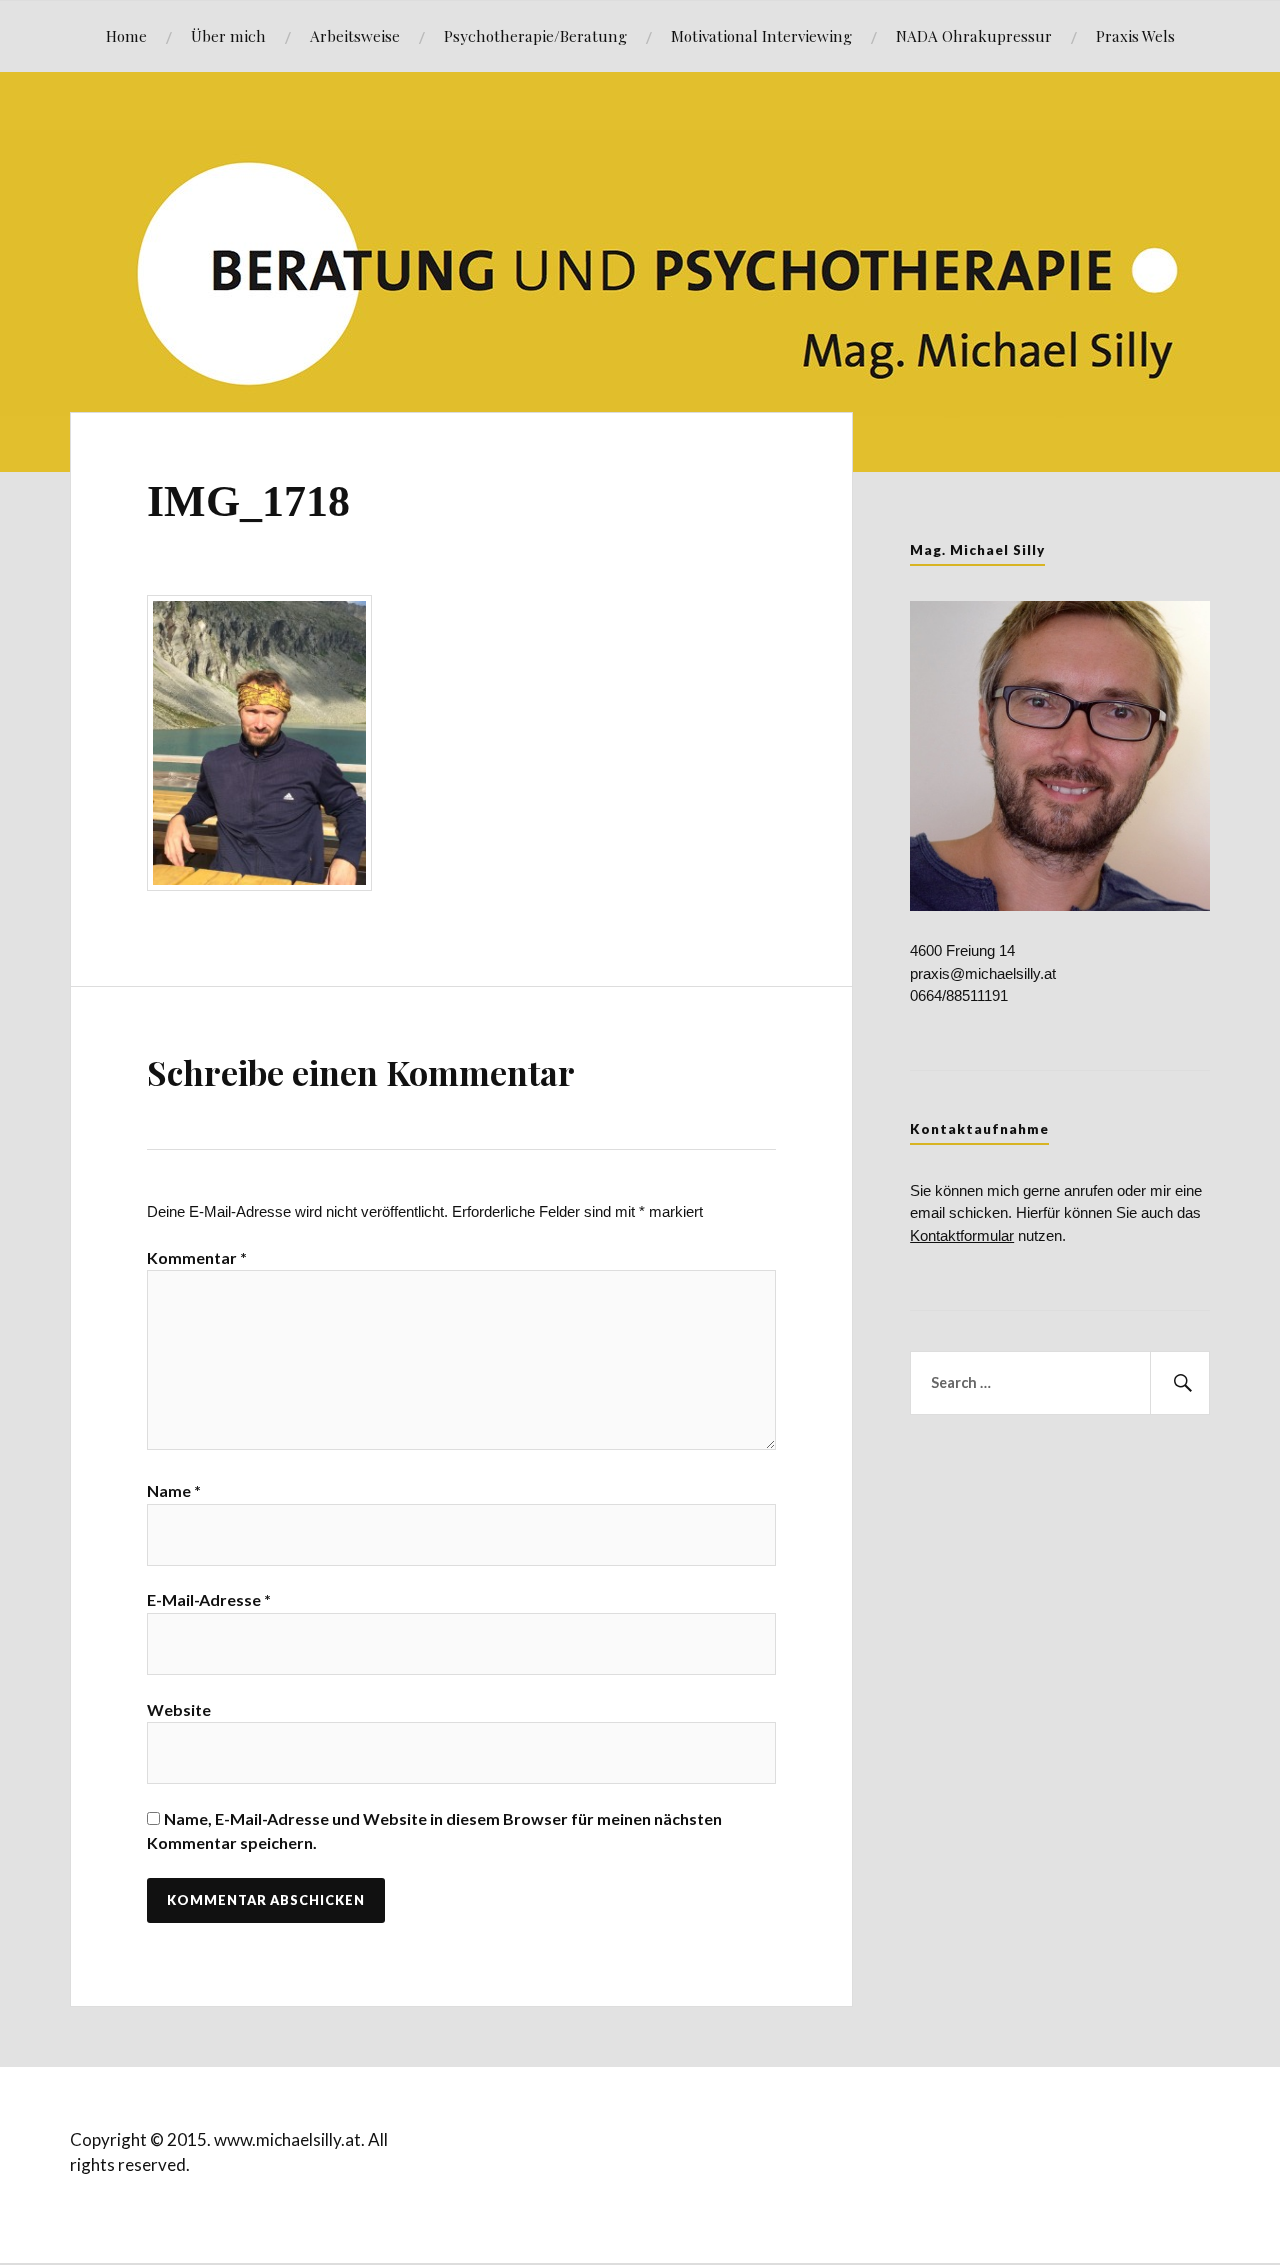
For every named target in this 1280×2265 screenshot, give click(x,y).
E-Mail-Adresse (209, 1599)
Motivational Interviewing (761, 35)
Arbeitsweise (355, 35)
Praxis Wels (1135, 35)
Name (174, 1490)
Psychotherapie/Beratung (535, 35)
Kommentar (197, 1257)
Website (179, 1709)
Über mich (228, 35)
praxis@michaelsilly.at (983, 973)
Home (126, 35)
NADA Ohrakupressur (974, 35)
